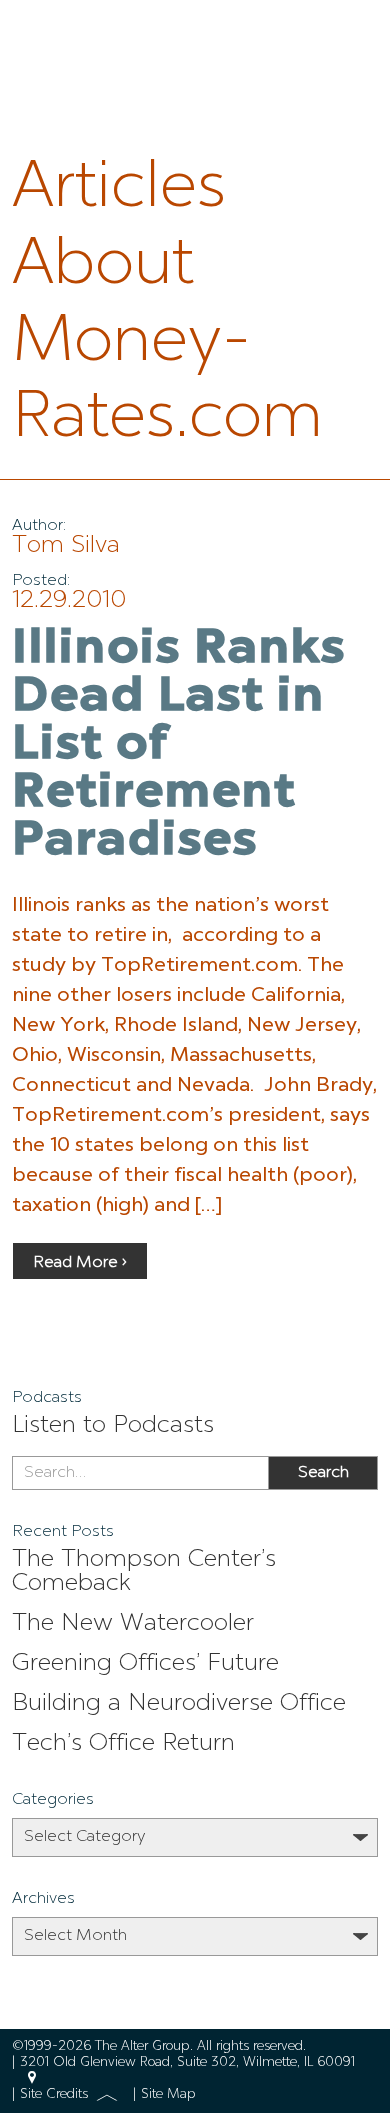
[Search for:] (140, 1473)
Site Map (168, 2094)
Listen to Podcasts (113, 1426)
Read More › (80, 1263)
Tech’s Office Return (123, 1744)
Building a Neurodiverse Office (179, 1704)
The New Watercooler (133, 1624)
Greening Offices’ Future (145, 1664)
